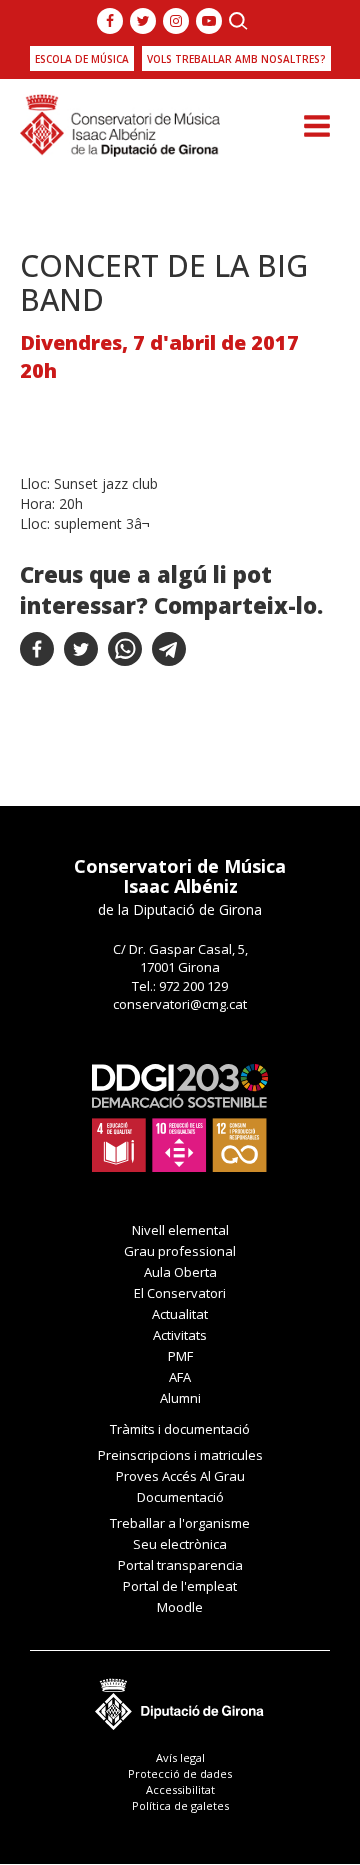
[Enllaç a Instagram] (176, 21)
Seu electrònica (180, 1544)
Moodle (180, 1607)
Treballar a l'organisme (180, 1523)
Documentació (180, 1497)
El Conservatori (180, 1293)
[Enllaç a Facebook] (110, 21)
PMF (180, 1356)
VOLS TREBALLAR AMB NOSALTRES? (236, 59)
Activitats (180, 1335)
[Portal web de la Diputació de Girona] (180, 1699)
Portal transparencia (180, 1565)
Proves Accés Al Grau (180, 1476)
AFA (180, 1377)
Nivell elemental (180, 1230)
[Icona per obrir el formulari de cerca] (238, 21)
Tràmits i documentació (180, 1429)
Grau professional (180, 1251)
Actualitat (180, 1314)
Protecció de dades (180, 1773)
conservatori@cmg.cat (180, 1004)
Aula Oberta (180, 1272)
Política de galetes (180, 1805)
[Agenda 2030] (180, 1117)
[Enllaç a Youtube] (209, 21)
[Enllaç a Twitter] (143, 21)
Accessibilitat (180, 1789)
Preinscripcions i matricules (180, 1455)
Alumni (180, 1398)
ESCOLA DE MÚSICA (82, 59)
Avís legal (180, 1757)
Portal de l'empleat (180, 1586)
